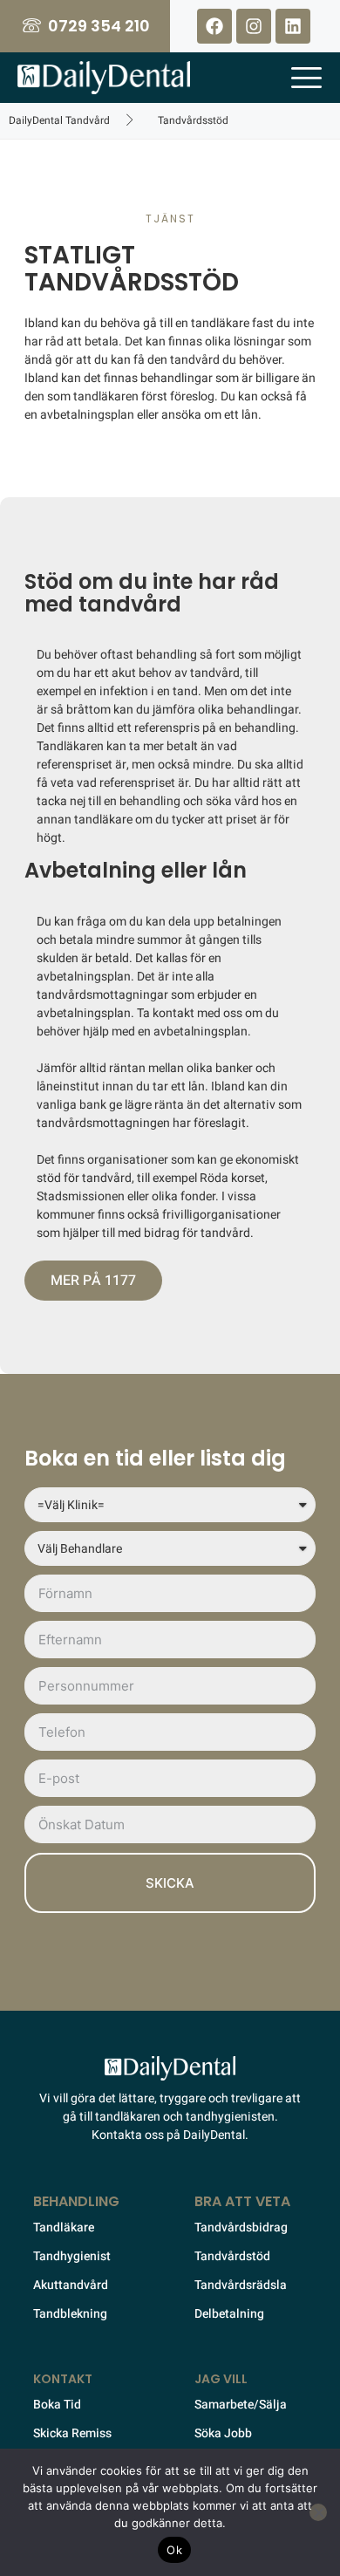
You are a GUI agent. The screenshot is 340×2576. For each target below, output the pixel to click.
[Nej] (318, 2512)
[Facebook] (214, 26)
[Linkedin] (293, 26)
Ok (174, 2550)
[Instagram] (254, 26)
